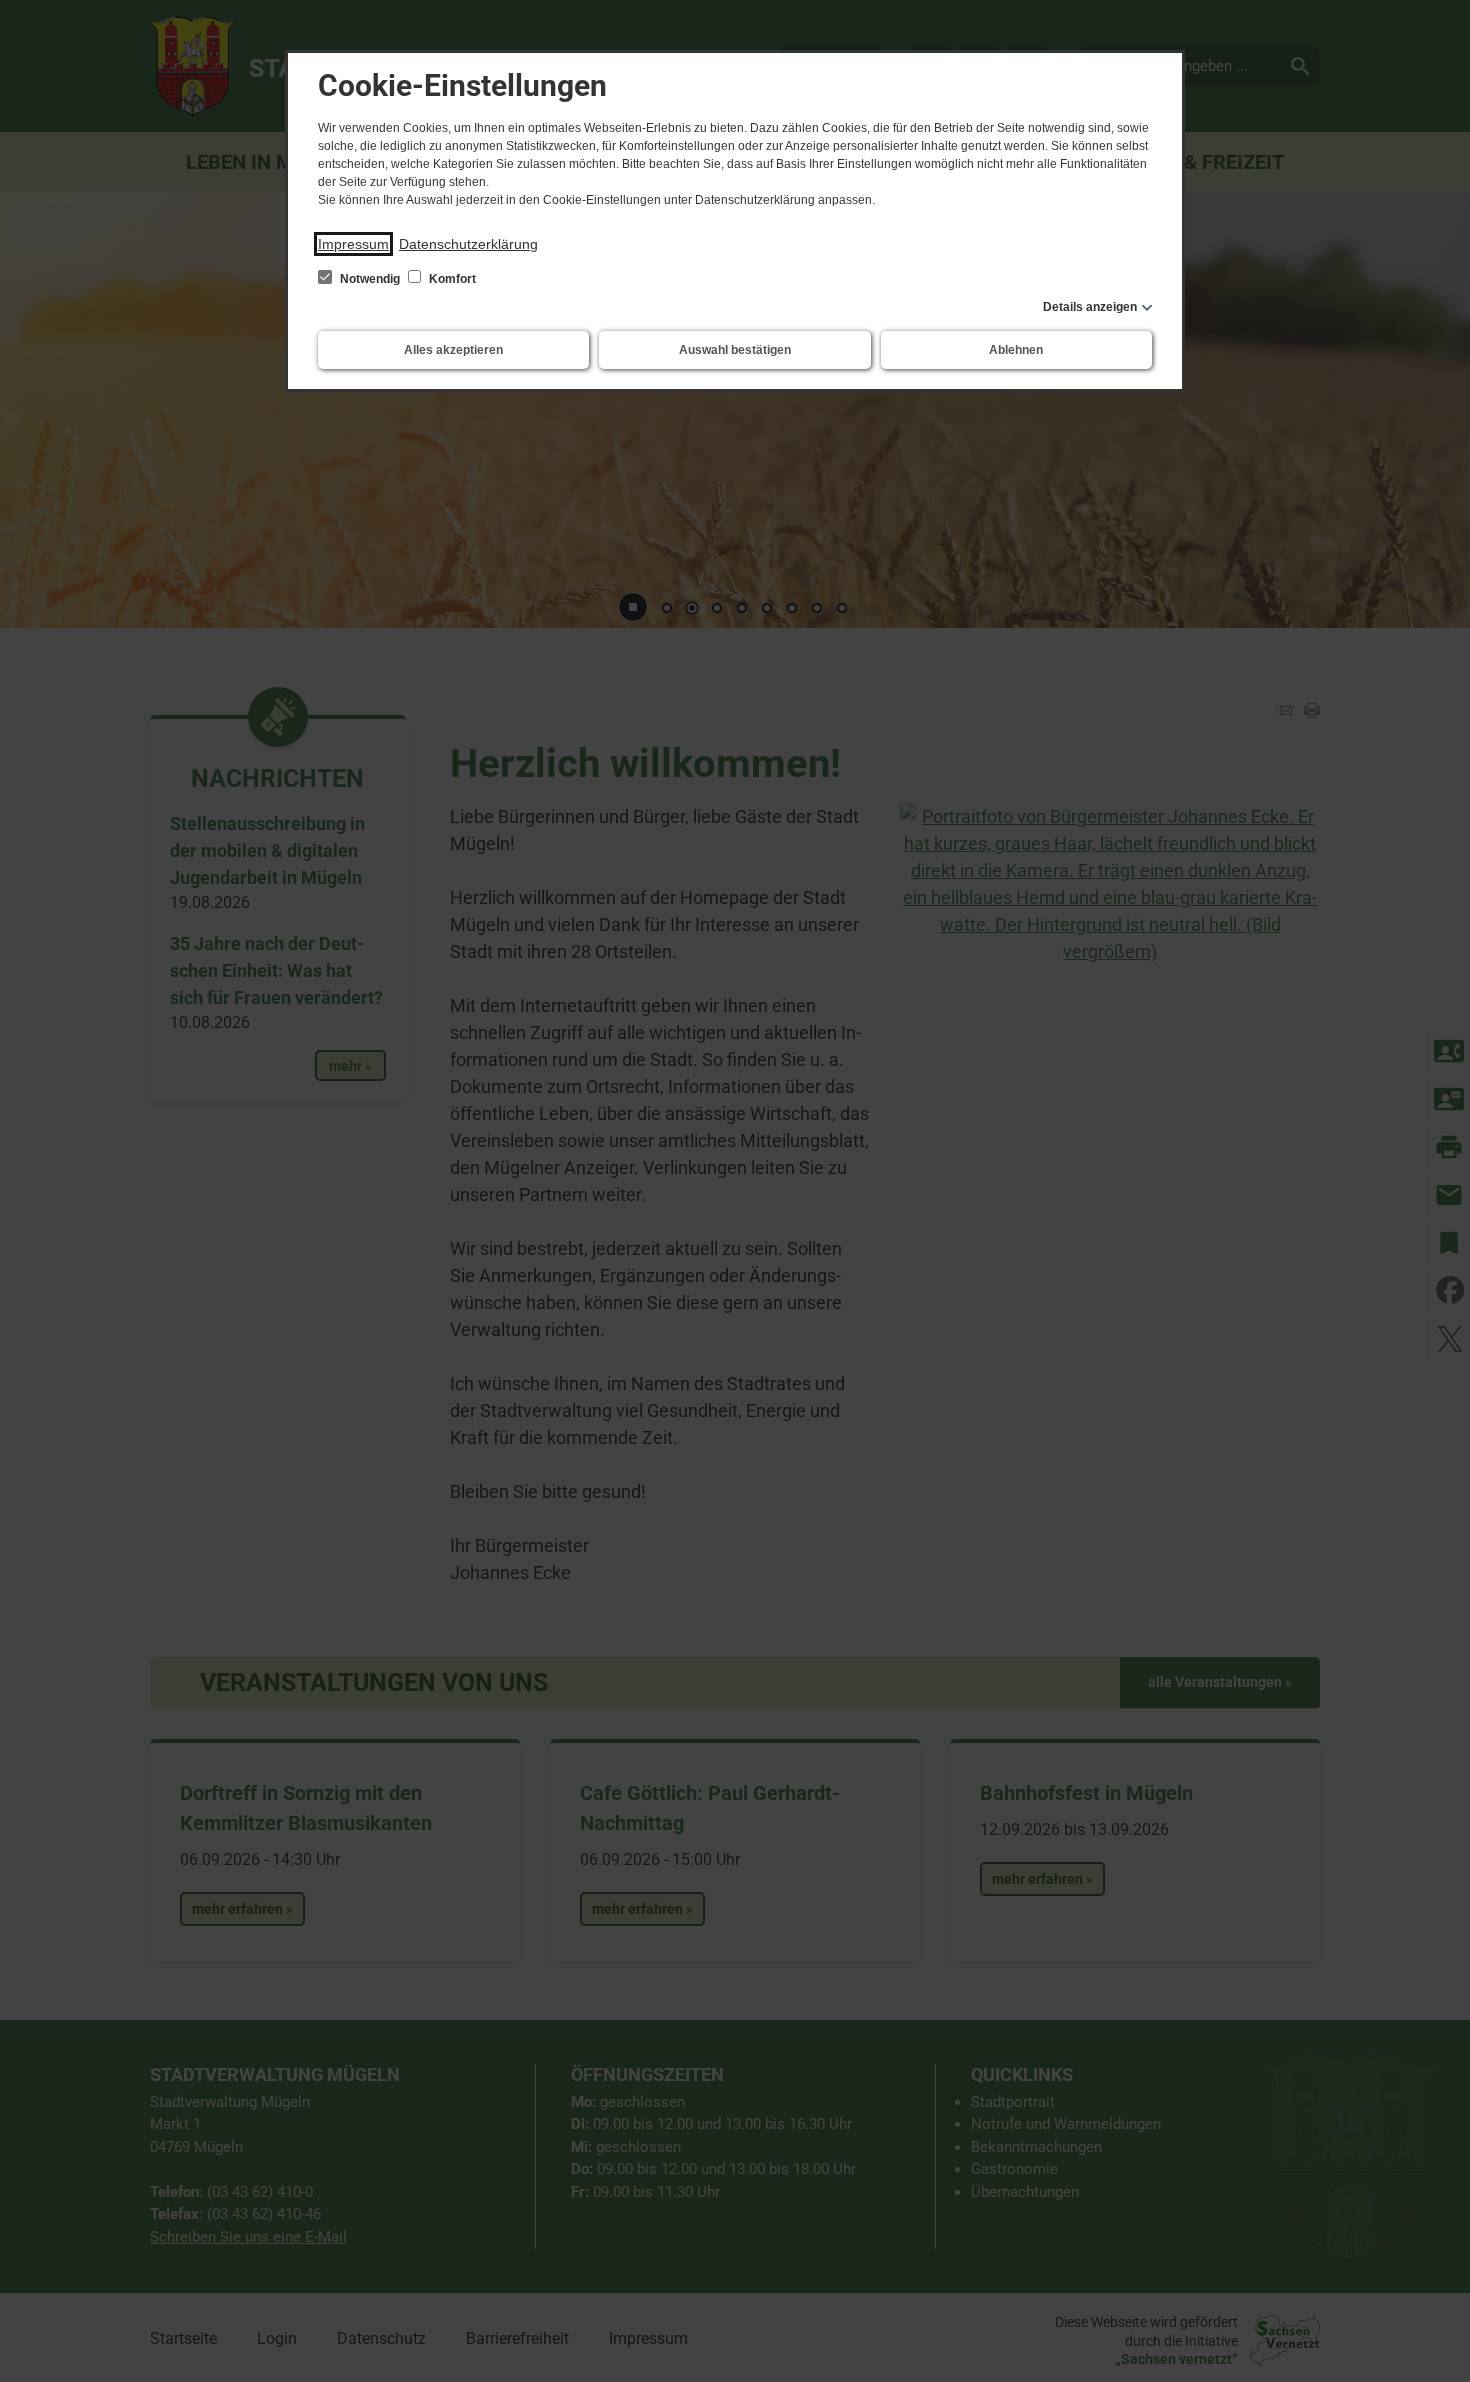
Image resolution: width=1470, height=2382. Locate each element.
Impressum (353, 244)
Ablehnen (1016, 350)
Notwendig (370, 279)
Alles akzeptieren (453, 350)
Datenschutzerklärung (468, 244)
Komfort (451, 279)
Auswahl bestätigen (735, 350)
